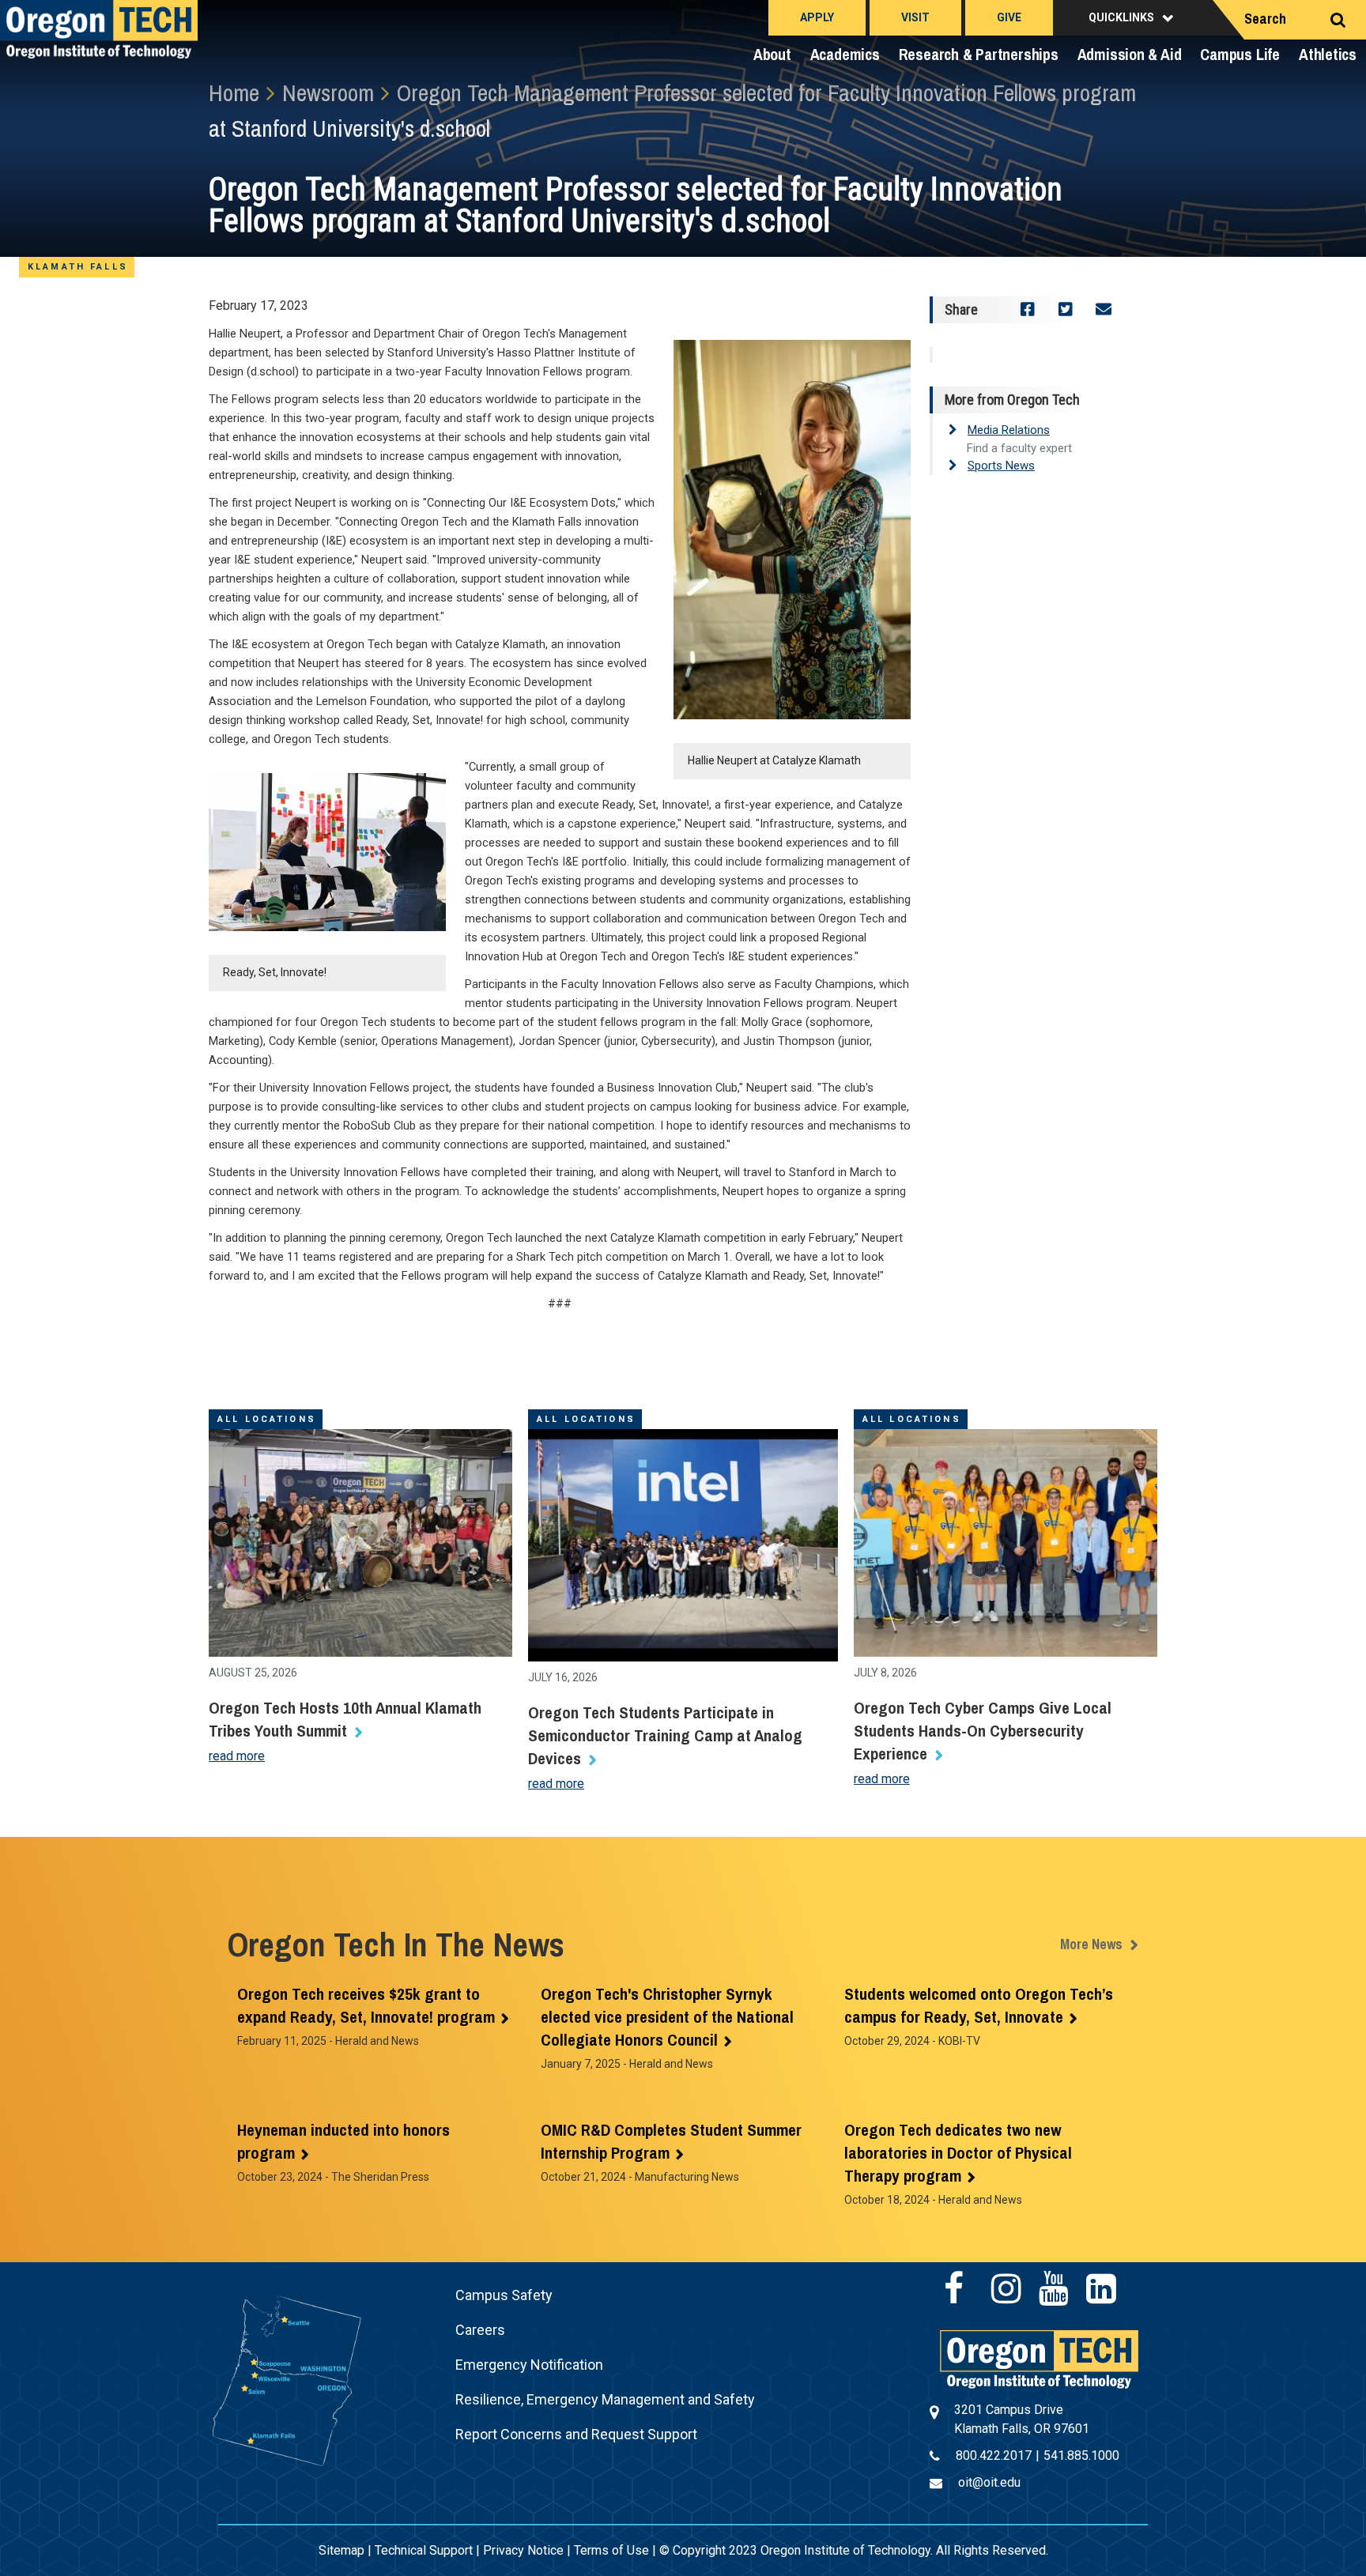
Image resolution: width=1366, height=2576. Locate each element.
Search (1265, 19)
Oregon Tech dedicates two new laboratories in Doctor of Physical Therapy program (958, 2153)
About (772, 54)
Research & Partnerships (979, 54)
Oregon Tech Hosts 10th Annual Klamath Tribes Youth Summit (345, 1719)
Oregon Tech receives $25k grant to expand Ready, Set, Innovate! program (366, 2005)
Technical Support (424, 2550)
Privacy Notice (523, 2550)
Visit (915, 17)
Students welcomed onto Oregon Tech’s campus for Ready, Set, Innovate (979, 2005)
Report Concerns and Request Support (576, 2434)
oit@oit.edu (989, 2482)
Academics (845, 54)
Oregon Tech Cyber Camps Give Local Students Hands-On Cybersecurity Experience (983, 1731)
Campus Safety (504, 2295)
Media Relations (1009, 430)
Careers (480, 2330)
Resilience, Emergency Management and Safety (605, 2399)
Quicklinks (1121, 17)
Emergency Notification (529, 2365)
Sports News (1001, 466)
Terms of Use (611, 2550)
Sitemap (341, 2550)
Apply (817, 17)
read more (237, 1756)
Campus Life (1240, 54)
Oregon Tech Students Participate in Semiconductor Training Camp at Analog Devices (665, 1735)
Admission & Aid (1130, 54)
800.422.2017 (994, 2455)
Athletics (1328, 54)
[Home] (1039, 2358)
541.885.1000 (1081, 2455)
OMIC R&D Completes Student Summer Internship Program (671, 2141)
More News (1091, 1944)
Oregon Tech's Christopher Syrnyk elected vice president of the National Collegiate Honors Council (667, 2017)
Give (1009, 17)
